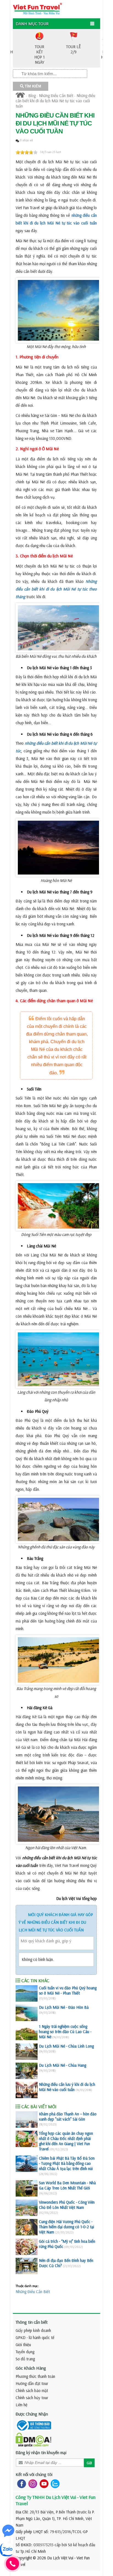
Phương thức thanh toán (35, 2376)
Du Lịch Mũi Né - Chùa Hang (63, 2065)
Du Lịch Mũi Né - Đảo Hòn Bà (64, 2007)
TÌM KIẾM (32, 86)
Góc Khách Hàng (31, 2368)
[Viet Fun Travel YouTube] (43, 2483)
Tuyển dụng (25, 2352)
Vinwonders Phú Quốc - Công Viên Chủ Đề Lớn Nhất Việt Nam (67, 2205)
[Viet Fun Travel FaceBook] (20, 2483)
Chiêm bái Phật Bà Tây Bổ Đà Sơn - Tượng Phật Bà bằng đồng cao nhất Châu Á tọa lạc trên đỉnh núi (67, 2163)
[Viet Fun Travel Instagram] (32, 2483)
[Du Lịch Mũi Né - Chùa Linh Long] (27, 2052)
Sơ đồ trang (25, 2359)
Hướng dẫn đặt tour (32, 2383)
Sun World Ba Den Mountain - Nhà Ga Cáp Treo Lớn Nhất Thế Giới (67, 2185)
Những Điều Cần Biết (56, 96)
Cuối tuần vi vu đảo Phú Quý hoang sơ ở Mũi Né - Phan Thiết (68, 1990)
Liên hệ (22, 2405)
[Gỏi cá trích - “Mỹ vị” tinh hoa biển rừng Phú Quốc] (27, 2247)
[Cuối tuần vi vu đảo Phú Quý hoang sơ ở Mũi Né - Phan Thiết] (27, 1993)
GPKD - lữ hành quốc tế (35, 2337)
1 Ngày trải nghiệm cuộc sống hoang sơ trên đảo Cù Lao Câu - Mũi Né (65, 2032)
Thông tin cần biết (32, 2322)
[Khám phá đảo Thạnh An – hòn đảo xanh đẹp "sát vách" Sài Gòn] (27, 2119)
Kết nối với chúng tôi (34, 2474)
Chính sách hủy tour (32, 2398)
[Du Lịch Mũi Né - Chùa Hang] (27, 2071)
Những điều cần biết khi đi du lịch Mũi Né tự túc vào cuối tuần (55, 101)
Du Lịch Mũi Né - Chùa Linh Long (66, 2046)
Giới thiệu (23, 2345)
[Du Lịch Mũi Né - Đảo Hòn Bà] (27, 2013)
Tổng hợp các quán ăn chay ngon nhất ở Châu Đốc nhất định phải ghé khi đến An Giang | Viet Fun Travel (66, 2141)
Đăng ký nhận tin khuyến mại (41, 2452)
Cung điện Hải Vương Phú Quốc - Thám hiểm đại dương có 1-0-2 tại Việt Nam (67, 2227)
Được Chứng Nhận (32, 2414)
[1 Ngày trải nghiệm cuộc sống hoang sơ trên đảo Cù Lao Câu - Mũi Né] (27, 2032)
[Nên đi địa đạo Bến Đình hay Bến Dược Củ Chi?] (27, 2266)
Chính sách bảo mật (32, 2391)
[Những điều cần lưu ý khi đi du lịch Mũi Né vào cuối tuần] (27, 2090)
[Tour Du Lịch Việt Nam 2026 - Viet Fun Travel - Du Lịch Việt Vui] (37, 8)
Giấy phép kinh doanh (33, 2330)
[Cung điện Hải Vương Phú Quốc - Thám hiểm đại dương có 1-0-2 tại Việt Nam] (27, 2227)
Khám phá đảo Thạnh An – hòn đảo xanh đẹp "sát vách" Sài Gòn (68, 2116)
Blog (32, 96)
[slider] (27, 152)
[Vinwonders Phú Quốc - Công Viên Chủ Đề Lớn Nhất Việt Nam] (27, 2208)
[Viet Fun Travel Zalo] (54, 2483)
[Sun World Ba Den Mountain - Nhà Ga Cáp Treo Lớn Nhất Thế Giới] (27, 2188)
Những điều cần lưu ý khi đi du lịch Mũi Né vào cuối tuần (67, 2087)
